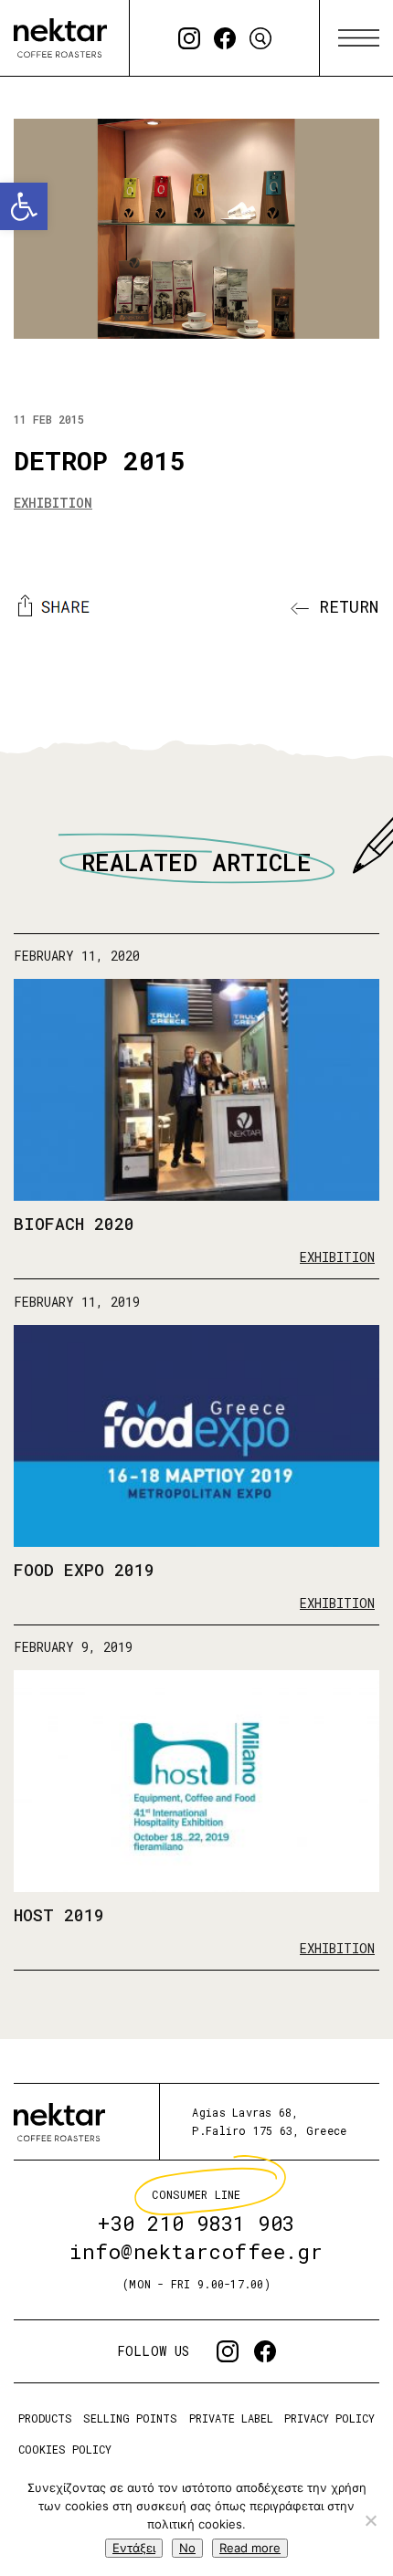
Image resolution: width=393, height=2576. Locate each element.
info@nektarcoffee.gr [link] (196, 2252)
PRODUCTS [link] (45, 2418)
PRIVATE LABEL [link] (231, 2418)
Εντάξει (134, 2548)
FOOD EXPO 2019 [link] (84, 1570)
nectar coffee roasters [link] (60, 38)
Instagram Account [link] (189, 38)
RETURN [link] (344, 606)
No (187, 2548)
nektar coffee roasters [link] (59, 2122)
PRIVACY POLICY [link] (329, 2418)
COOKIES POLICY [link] (65, 2449)
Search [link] (260, 38)
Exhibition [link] (53, 503)
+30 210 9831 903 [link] (196, 2224)
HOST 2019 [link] (59, 1915)
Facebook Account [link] (225, 38)
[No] (370, 2520)
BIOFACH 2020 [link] (74, 1224)
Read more (250, 2548)
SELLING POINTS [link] (130, 2418)
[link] (24, 206)
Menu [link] (359, 38)
